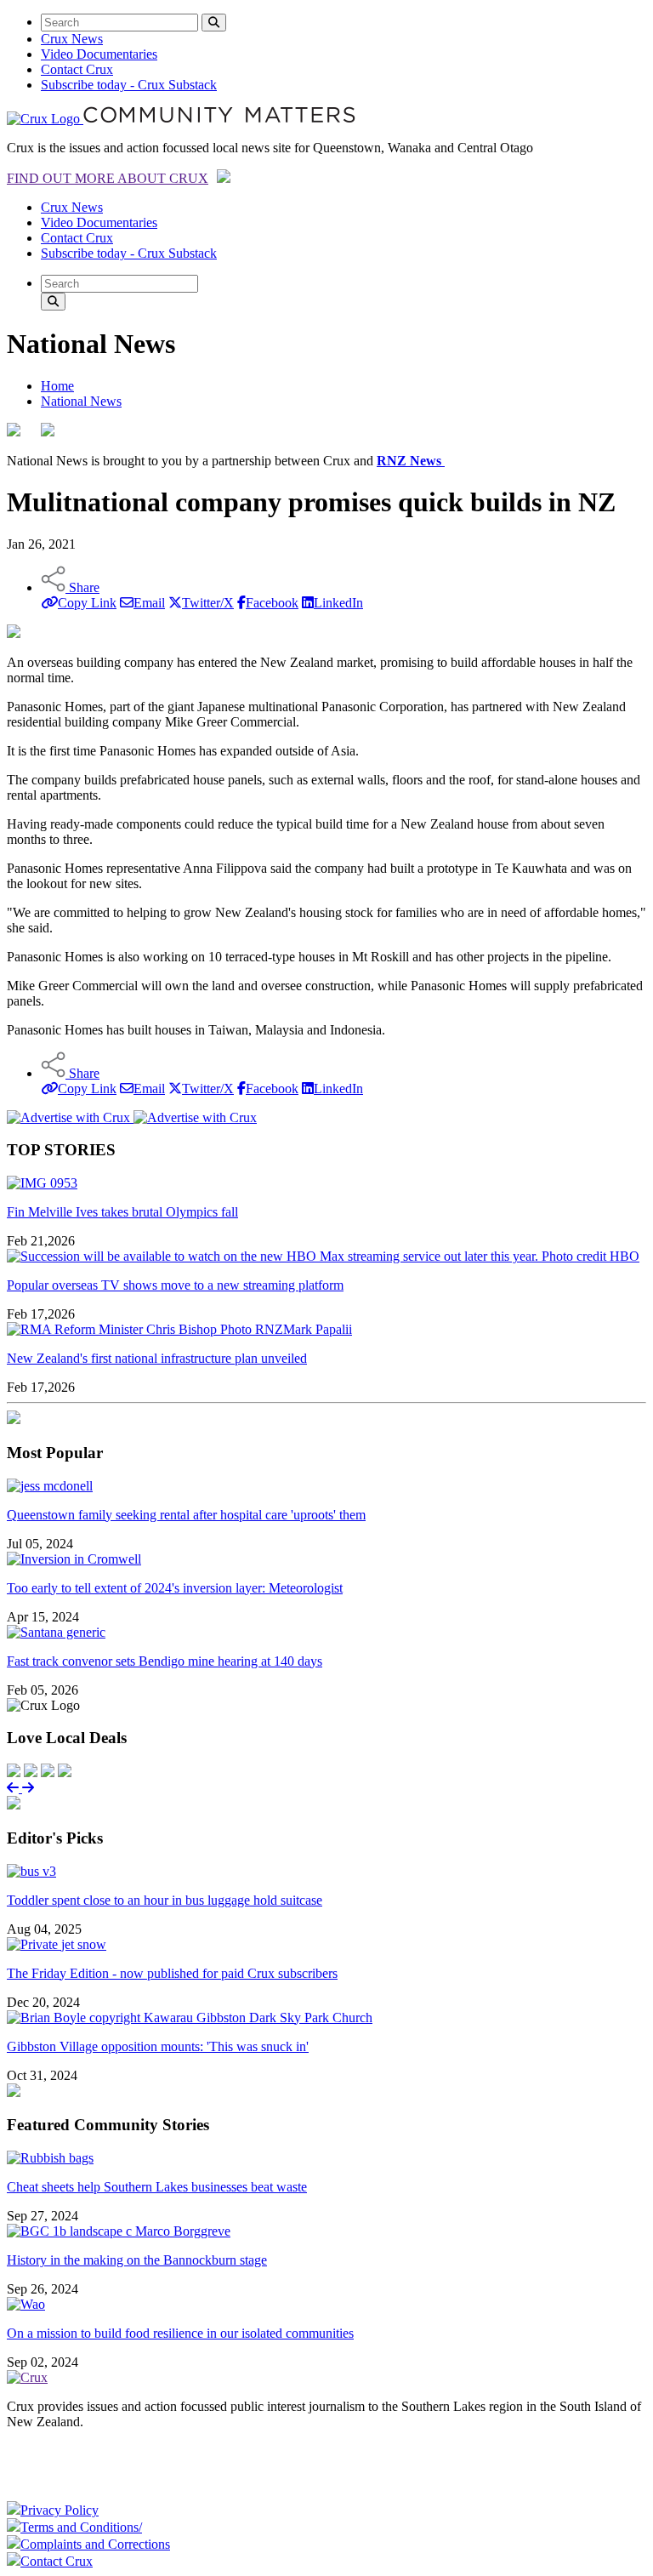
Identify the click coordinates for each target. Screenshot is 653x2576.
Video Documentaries (99, 54)
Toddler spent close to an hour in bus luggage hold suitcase (165, 1900)
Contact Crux (77, 69)
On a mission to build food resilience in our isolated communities (180, 2333)
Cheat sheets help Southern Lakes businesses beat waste (157, 2187)
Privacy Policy (60, 2510)
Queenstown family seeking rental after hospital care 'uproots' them (186, 1515)
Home (57, 386)
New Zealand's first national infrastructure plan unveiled (157, 1358)
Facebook (272, 603)
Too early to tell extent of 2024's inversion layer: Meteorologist (175, 1588)
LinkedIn (338, 603)
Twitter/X (208, 603)
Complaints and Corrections (95, 2544)
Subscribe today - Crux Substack (129, 85)
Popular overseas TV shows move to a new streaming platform (175, 1285)
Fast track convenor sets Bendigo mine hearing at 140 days (165, 1661)
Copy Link (87, 603)
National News (81, 401)
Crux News (72, 39)
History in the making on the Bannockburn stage (137, 2260)
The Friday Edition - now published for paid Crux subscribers (172, 1973)
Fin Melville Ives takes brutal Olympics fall (122, 1212)
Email (149, 603)
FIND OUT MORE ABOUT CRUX (108, 178)
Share (82, 587)
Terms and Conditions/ (81, 2527)
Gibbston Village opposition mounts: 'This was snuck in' (158, 2046)
